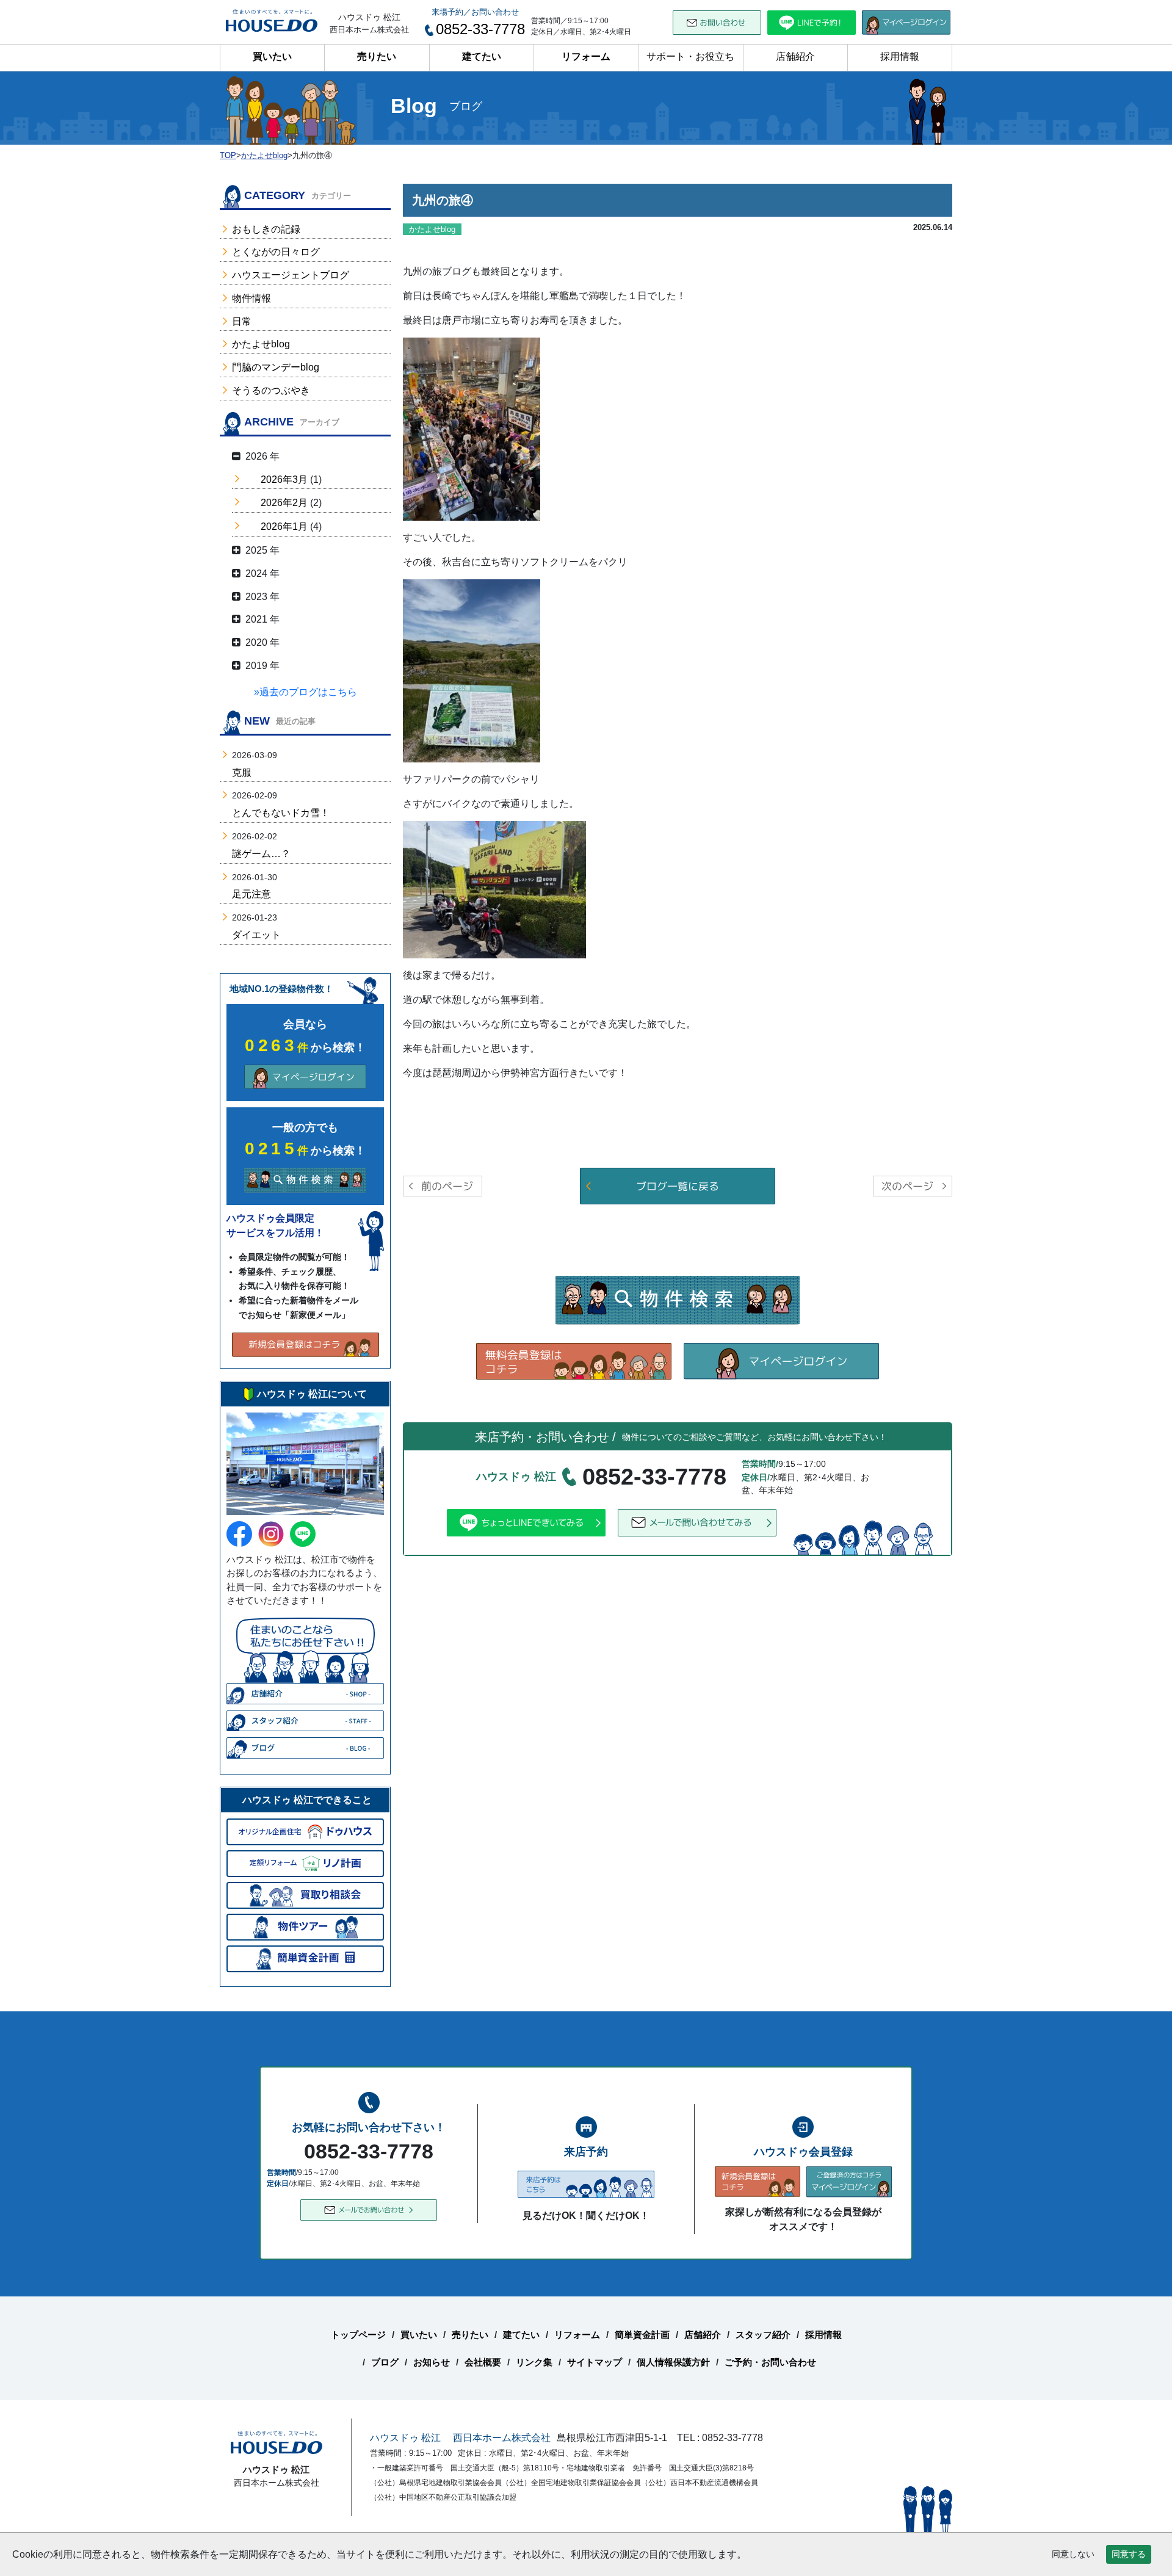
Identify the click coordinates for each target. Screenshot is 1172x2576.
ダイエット (256, 935)
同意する (1129, 2554)
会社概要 (483, 2362)
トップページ (358, 2335)
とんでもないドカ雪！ (281, 813)
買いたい (272, 56)
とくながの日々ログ (276, 252)
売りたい (377, 56)
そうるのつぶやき (271, 390)
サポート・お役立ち (690, 56)
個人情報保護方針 (673, 2362)
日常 (242, 321)
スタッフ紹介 (763, 2335)
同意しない (1073, 2554)
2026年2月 (284, 503)
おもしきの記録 (266, 229)
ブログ (385, 2362)
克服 (242, 772)
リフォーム (586, 56)
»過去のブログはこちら (306, 692)
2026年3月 (284, 479)
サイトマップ (595, 2362)
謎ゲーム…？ (261, 854)
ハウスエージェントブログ (291, 275)
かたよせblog (261, 344)
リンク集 (534, 2362)
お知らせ (432, 2362)
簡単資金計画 (642, 2335)
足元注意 (251, 894)
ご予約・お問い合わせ (770, 2362)
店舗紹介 (795, 56)
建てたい (482, 56)
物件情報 (251, 298)
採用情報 (900, 56)
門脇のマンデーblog (276, 367)
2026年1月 (284, 526)
